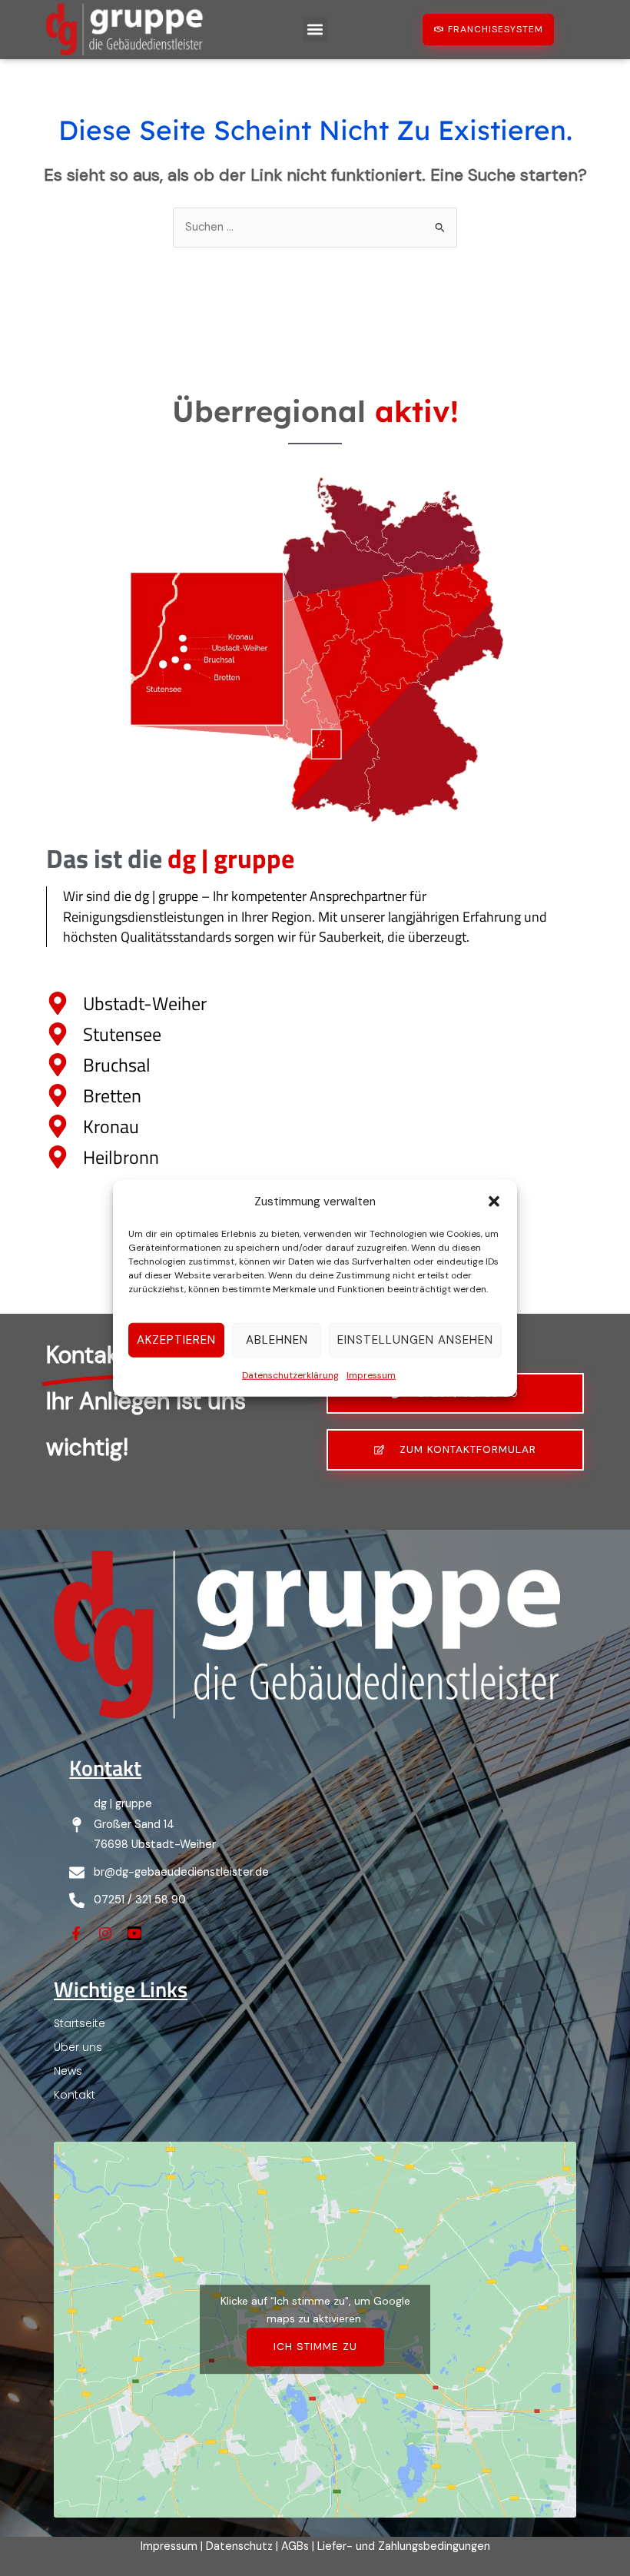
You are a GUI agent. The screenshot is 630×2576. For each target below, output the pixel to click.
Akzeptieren (176, 1340)
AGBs (295, 2546)
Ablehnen (277, 1340)
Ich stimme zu (315, 2346)
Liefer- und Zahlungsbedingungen (404, 2546)
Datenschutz (239, 2546)
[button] (494, 1201)
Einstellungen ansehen (415, 1340)
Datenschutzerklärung (290, 1375)
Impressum (371, 1375)
